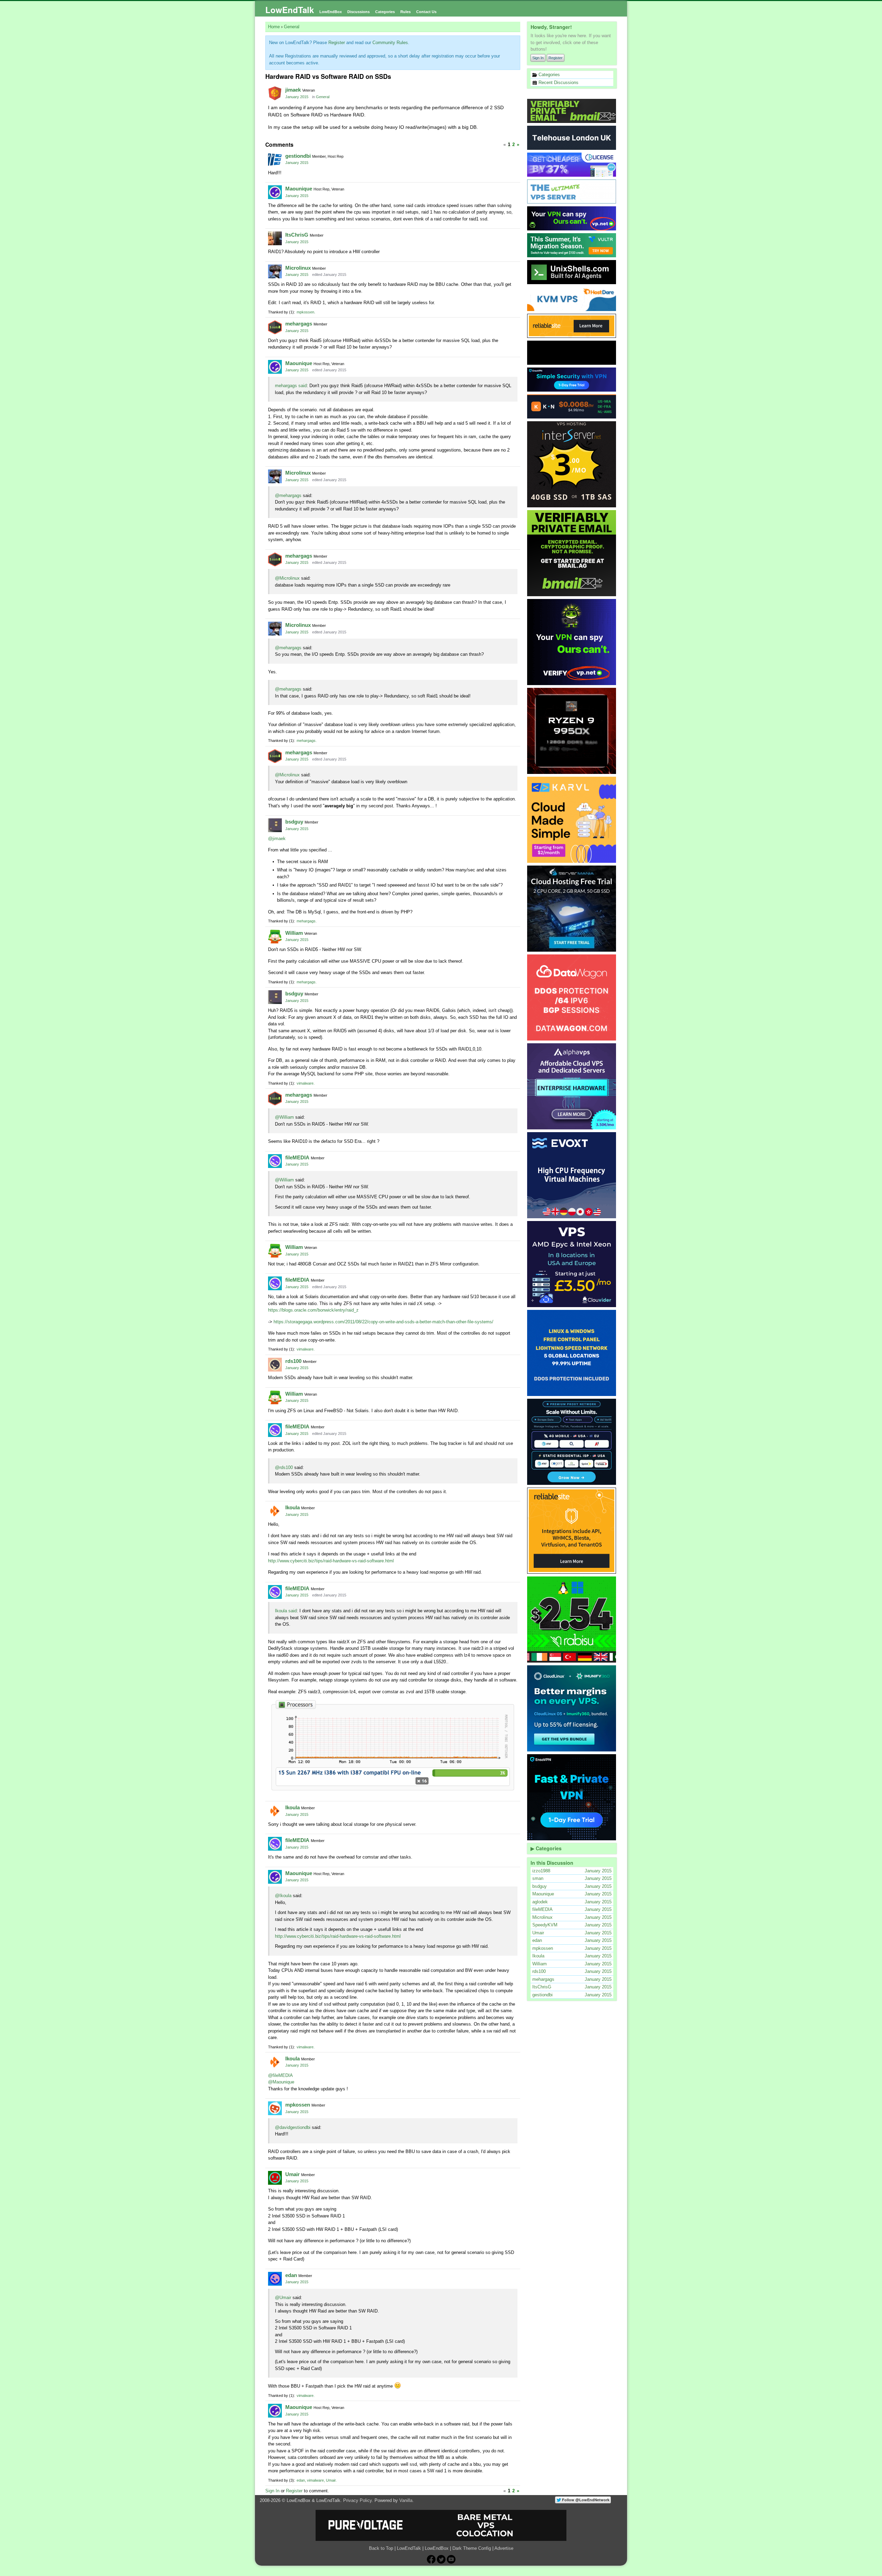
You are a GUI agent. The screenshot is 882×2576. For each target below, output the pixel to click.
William (294, 933)
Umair (293, 2174)
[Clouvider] (572, 1264)
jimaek (293, 90)
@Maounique (281, 2082)
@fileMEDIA (280, 2075)
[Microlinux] (275, 271)
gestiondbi (298, 156)
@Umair (283, 2298)
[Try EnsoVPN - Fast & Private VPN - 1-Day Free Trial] (572, 1797)
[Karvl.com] (572, 820)
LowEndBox (331, 12)
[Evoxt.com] (572, 1175)
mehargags (299, 324)
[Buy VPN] (572, 218)
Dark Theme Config (472, 2548)
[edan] (275, 2279)
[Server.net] (572, 138)
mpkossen (305, 312)
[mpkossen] (275, 2108)
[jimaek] (275, 93)
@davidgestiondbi (293, 2127)
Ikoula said (286, 1611)
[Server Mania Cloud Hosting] (572, 909)
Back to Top (381, 2548)
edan (291, 2275)
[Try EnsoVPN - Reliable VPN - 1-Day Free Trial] (572, 380)
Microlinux (298, 268)
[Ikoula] (275, 1511)
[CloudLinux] (572, 1708)
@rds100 (284, 1467)
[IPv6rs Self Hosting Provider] (572, 272)
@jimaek (277, 839)
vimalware (305, 1083)
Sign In (538, 58)
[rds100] (275, 1365)
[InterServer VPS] (572, 464)
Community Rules (390, 43)
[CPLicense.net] (572, 165)
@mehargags (288, 495)
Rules (406, 12)
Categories (385, 12)
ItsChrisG (297, 235)
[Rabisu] (572, 1620)
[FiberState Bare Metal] (572, 731)
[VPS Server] (572, 192)
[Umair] (275, 2178)
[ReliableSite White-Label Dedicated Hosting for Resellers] (572, 326)
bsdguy (294, 822)
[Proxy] (572, 1442)
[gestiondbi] (275, 159)
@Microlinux (287, 578)
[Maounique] (275, 192)
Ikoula (293, 1507)
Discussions (358, 12)
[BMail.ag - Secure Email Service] (572, 111)
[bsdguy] (275, 825)
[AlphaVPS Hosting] (572, 1086)
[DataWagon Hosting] (572, 997)
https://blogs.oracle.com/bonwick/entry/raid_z (313, 1310)
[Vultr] (572, 245)
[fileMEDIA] (275, 1161)
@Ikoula (283, 1896)
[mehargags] (275, 327)
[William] (275, 937)
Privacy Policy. (358, 2500)
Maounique (299, 189)
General (323, 97)
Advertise (504, 2548)
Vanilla (406, 2500)
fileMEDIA (297, 1157)
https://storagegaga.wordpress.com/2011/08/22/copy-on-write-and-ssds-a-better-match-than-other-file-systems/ (383, 1322)
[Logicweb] (572, 1353)
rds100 (293, 1361)
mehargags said (291, 386)
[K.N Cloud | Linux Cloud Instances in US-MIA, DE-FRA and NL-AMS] (572, 406)
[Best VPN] (572, 642)
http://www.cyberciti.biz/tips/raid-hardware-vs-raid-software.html (331, 1561)
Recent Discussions (558, 82)
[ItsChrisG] (275, 238)
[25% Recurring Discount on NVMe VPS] (572, 353)
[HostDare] (572, 299)
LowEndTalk (290, 10)
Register (556, 58)
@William (284, 1117)
